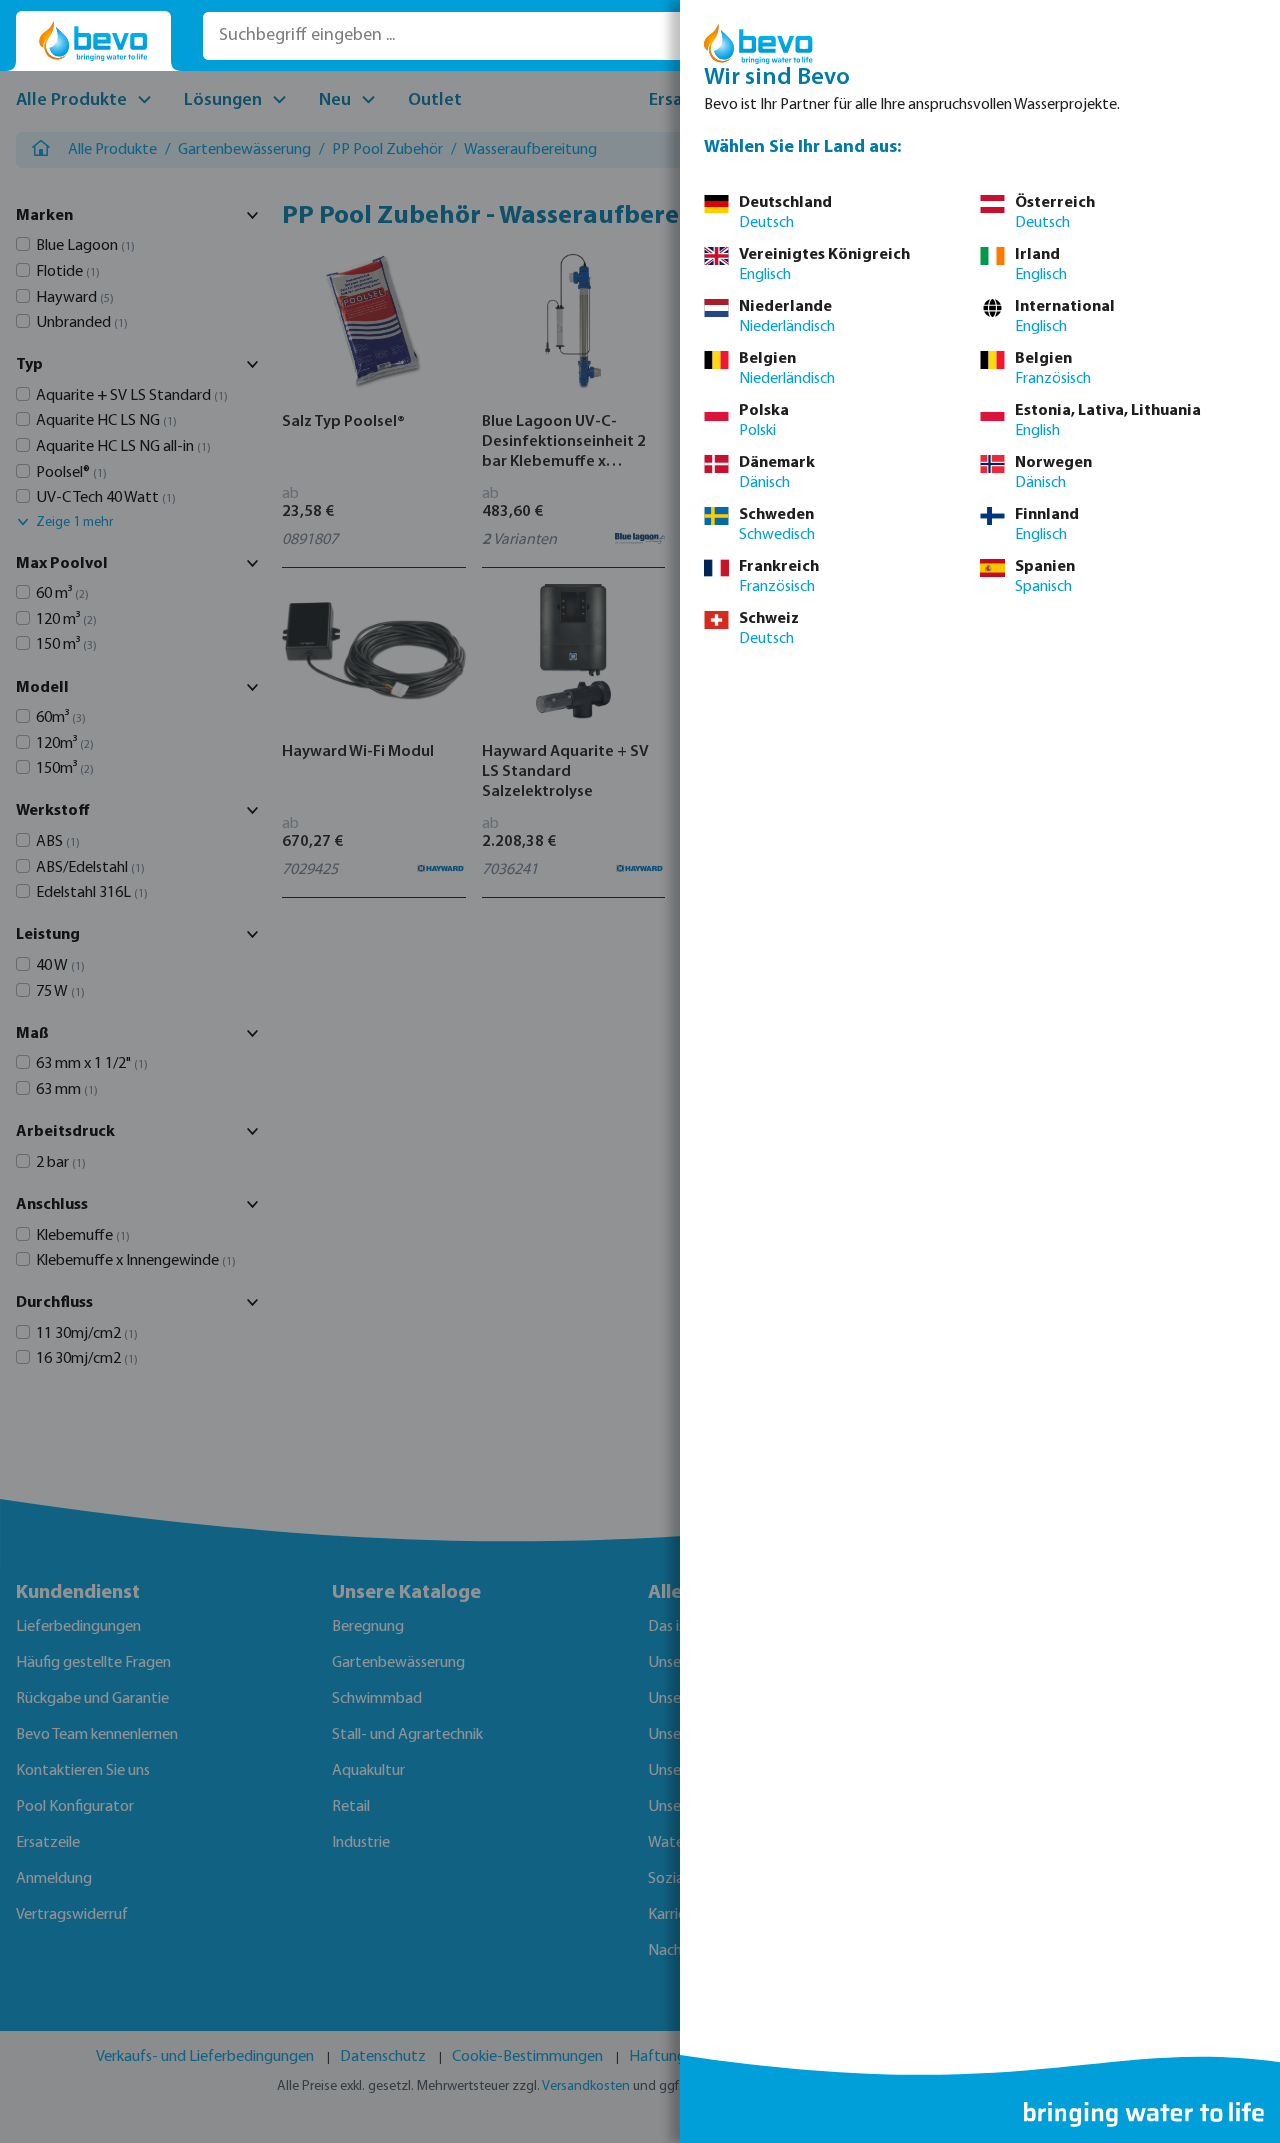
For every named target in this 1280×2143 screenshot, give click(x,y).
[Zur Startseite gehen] (93, 41)
